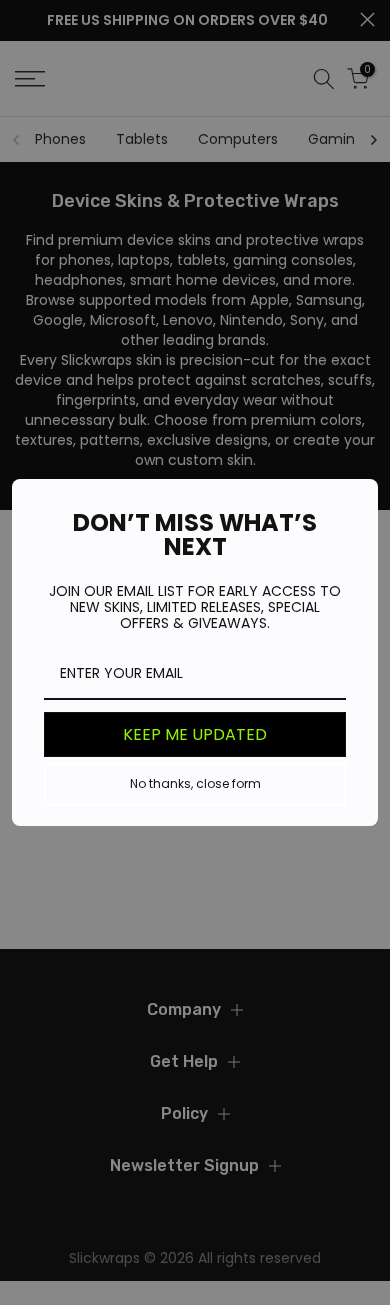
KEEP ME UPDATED (195, 734)
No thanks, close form (195, 783)
